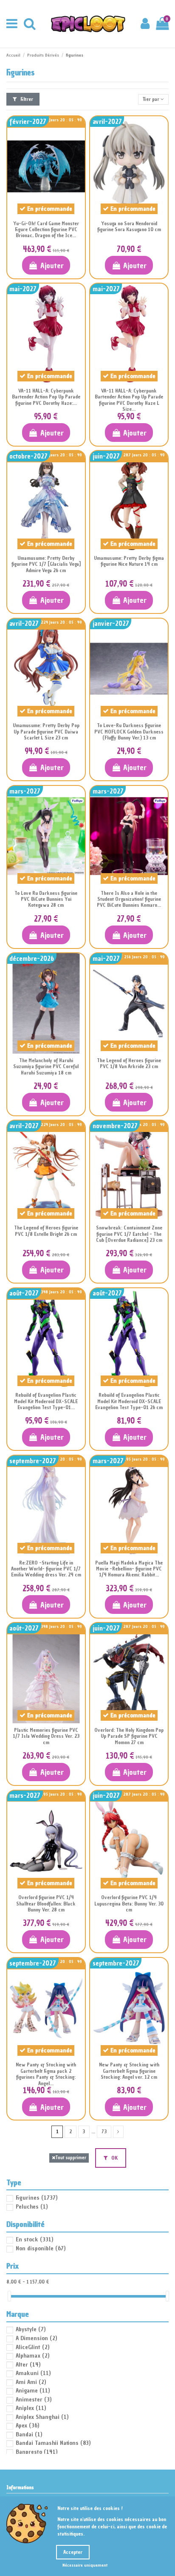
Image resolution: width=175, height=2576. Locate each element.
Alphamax (32, 2356)
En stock (34, 2239)
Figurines (37, 2198)
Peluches (32, 2207)
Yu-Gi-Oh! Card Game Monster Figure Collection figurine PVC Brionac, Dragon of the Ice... (46, 230)
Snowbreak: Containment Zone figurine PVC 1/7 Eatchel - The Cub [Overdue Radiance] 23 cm (129, 1234)
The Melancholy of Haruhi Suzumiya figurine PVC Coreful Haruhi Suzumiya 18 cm (46, 1067)
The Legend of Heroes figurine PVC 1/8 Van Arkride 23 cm (129, 1063)
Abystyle (31, 2329)
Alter (28, 2365)
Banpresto (37, 2452)
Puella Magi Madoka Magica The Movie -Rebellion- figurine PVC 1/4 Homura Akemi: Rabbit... (129, 1569)
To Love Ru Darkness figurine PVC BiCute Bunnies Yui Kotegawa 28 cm (46, 899)
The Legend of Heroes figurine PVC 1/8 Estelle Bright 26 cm (46, 1231)
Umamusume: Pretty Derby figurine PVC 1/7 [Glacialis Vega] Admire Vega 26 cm (46, 564)
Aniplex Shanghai (42, 2417)
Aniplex (31, 2408)
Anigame (33, 2391)
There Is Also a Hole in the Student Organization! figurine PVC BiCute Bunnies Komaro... (129, 899)
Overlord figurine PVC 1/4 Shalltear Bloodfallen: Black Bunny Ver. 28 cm (46, 1904)
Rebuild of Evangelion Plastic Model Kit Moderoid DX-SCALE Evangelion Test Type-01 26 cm (129, 1401)
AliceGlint (32, 2347)
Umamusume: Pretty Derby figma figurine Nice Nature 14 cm (129, 561)
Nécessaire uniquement (85, 2565)
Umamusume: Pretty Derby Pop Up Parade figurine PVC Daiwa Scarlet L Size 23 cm (46, 732)
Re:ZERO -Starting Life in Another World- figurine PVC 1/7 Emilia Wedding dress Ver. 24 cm (46, 1569)
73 (104, 2132)
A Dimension (36, 2338)
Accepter (73, 2552)
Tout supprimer (71, 2158)
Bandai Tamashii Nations (53, 2443)
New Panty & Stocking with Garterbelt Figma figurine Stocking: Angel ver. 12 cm (129, 2071)
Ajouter (52, 265)
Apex (27, 2426)
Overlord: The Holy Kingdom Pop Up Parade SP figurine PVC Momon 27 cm (129, 1736)
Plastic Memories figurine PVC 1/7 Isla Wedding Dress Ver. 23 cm (46, 1736)
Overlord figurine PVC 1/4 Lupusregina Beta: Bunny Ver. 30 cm (129, 1904)
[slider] (9, 2296)
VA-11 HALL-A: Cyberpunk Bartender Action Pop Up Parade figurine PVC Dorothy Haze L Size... (129, 400)
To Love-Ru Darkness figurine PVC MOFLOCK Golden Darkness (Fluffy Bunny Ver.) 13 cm (129, 732)
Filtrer (26, 99)
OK (114, 2158)
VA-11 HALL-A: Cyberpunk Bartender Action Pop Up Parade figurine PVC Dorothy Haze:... (46, 397)
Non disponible (41, 2248)
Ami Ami (31, 2382)
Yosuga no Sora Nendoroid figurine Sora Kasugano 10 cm (129, 226)
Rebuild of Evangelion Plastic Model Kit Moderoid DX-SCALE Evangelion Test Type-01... (46, 1401)
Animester (34, 2400)
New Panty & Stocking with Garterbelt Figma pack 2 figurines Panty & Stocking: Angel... (46, 2074)
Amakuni (33, 2373)
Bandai (29, 2434)
